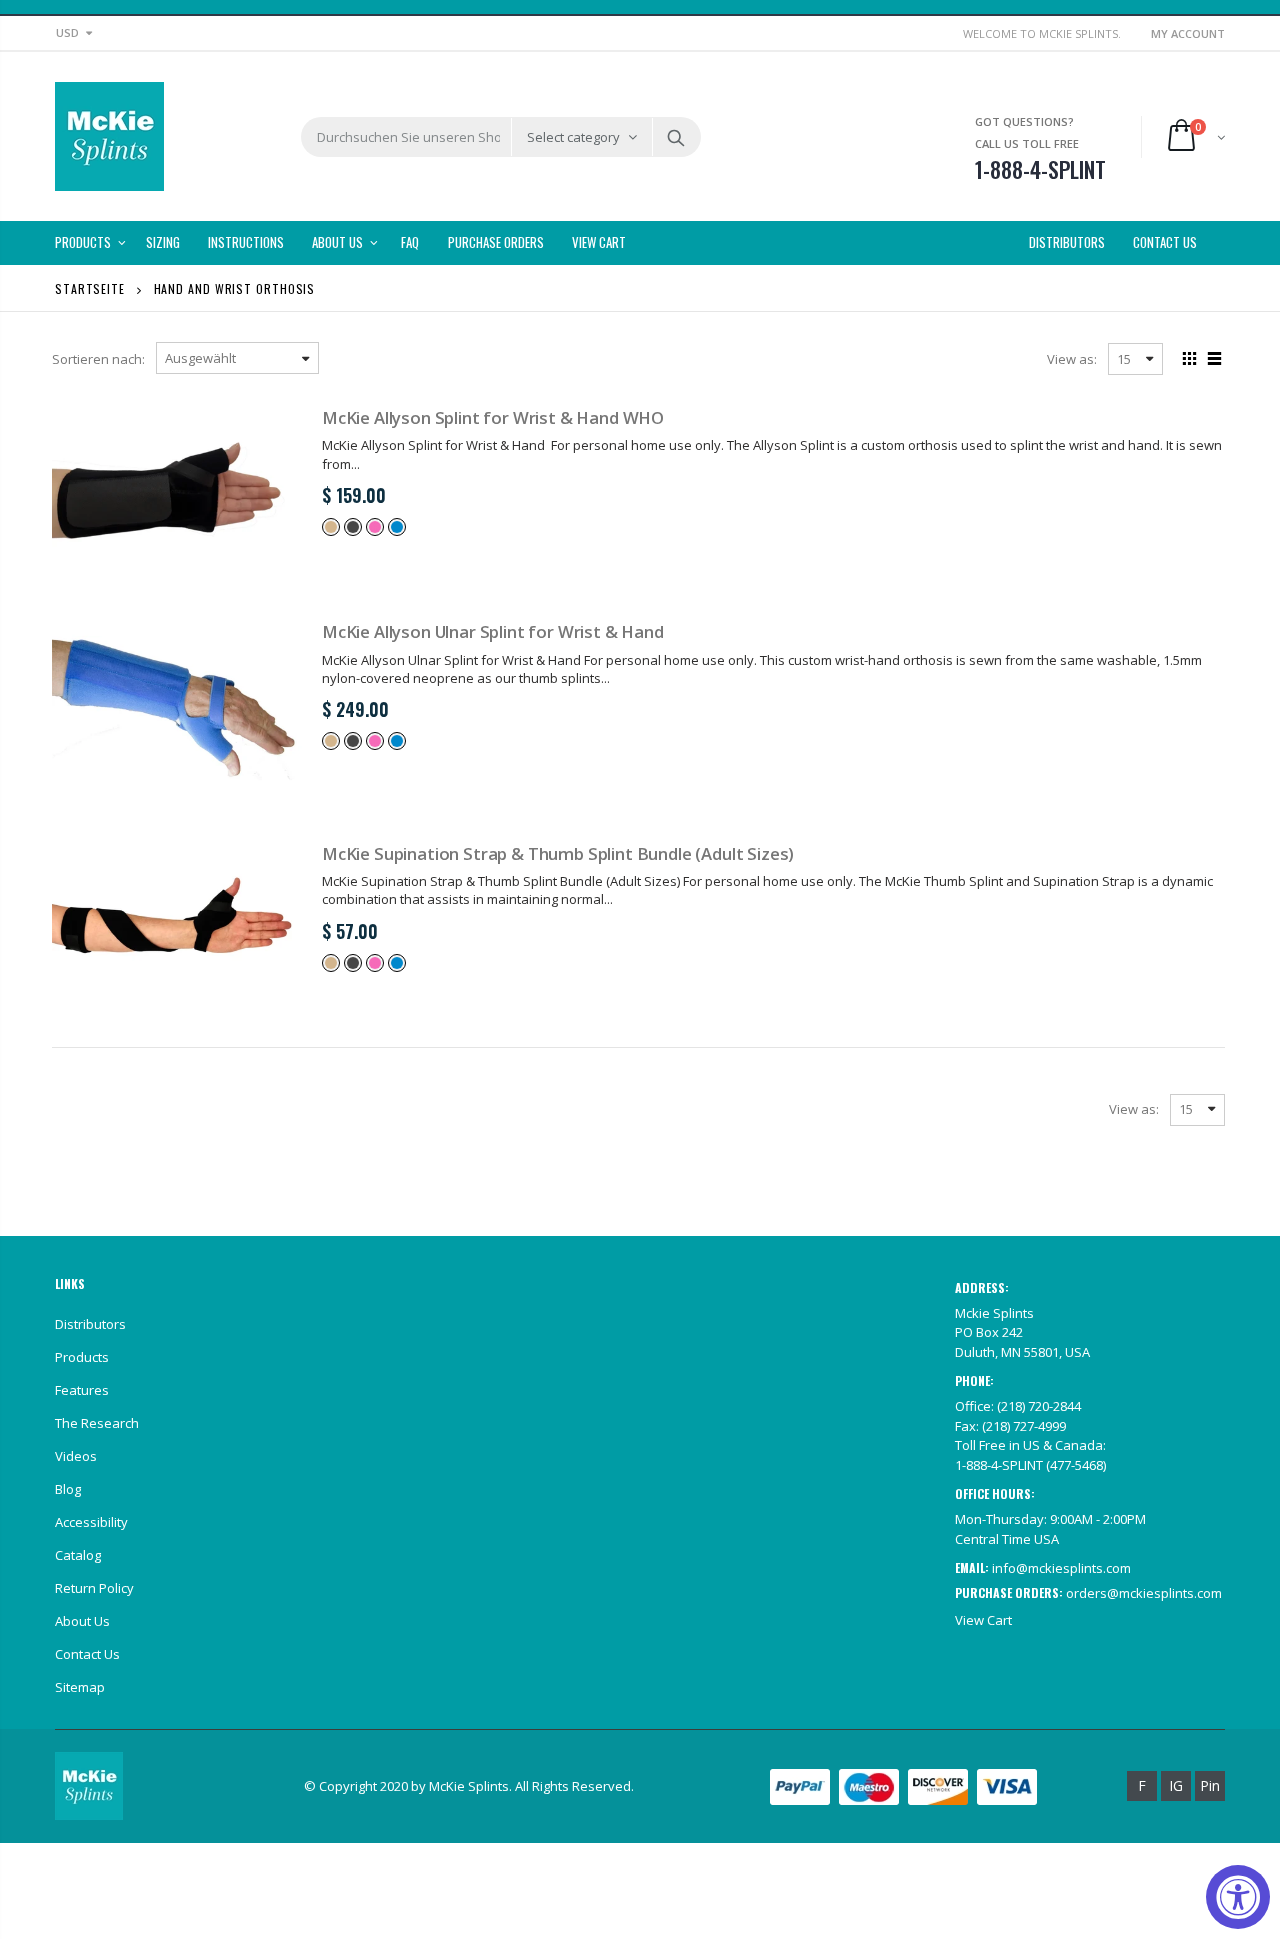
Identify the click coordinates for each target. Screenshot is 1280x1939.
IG (1176, 1785)
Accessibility (91, 1522)
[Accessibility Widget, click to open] (1238, 1897)
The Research (97, 1423)
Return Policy (94, 1588)
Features (82, 1390)
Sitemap (80, 1687)
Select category (573, 137)
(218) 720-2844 (1039, 1406)
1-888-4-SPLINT (999, 1465)
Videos (76, 1456)
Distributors (90, 1324)
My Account (1188, 33)
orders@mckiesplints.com (1144, 1593)
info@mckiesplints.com (1061, 1568)
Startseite (90, 288)
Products (82, 1357)
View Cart (983, 1620)
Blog (68, 1489)
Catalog (78, 1555)
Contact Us (87, 1654)
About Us (82, 1621)
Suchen (675, 137)
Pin (1210, 1785)
